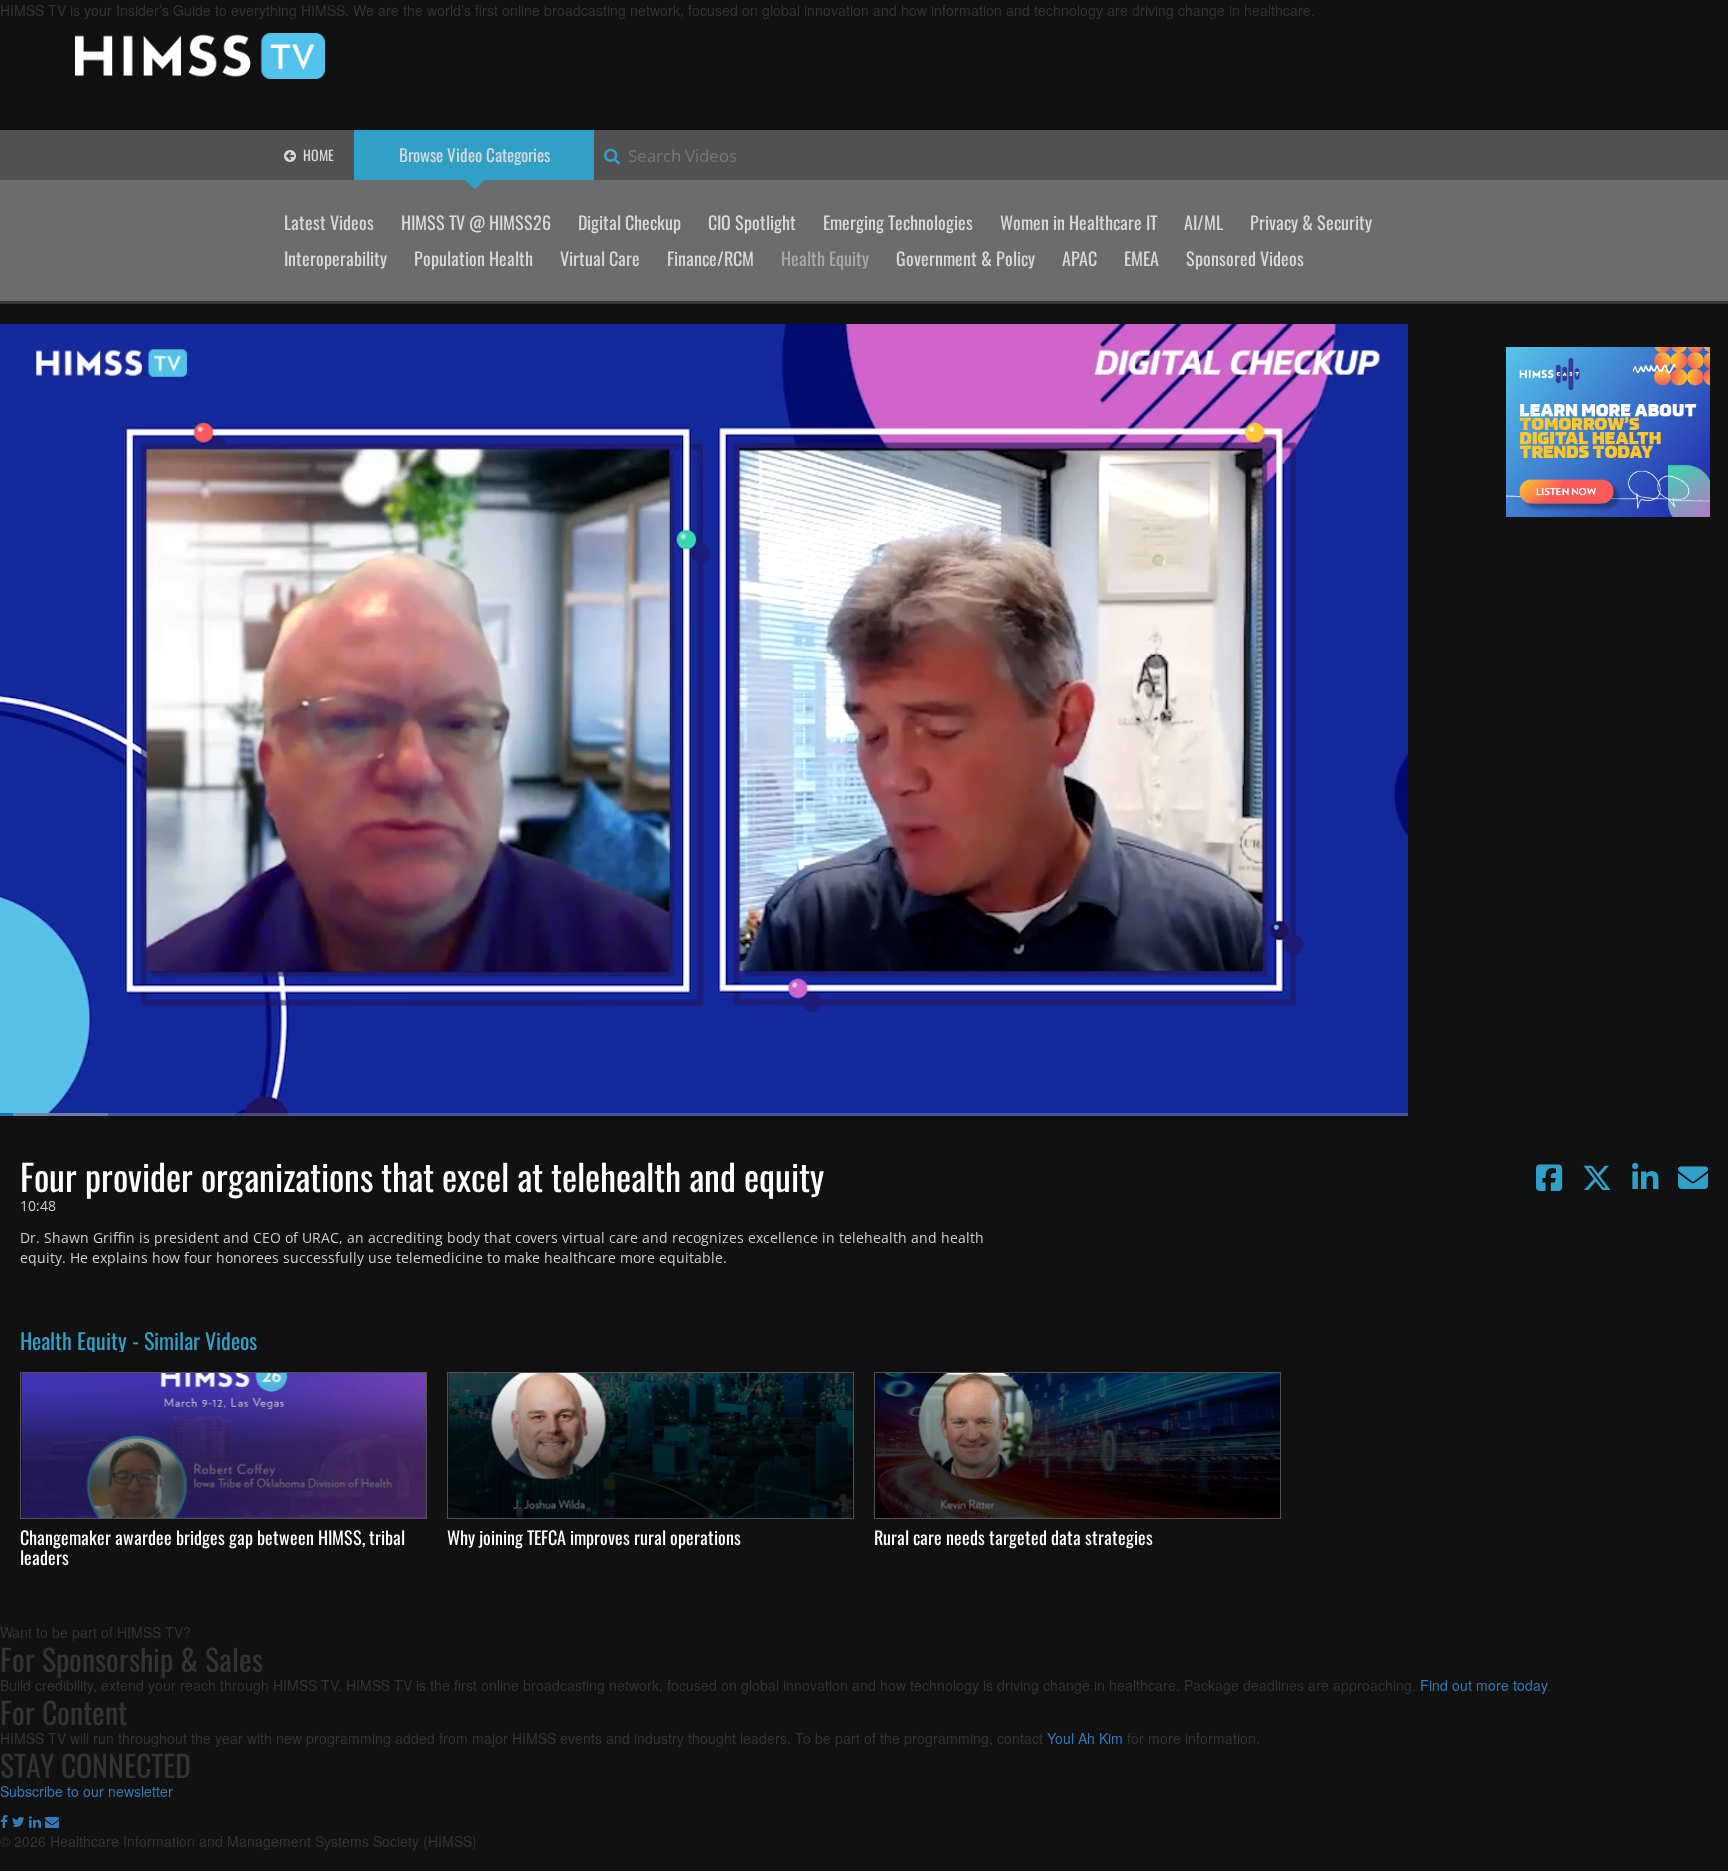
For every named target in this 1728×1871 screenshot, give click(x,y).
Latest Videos (329, 222)
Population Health (473, 258)
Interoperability (335, 258)
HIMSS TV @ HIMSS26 (476, 222)
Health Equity (825, 258)
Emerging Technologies (898, 222)
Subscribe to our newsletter (86, 1791)
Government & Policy (965, 258)
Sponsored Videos (1245, 258)
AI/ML (1203, 222)
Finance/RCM (710, 258)
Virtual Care (600, 258)
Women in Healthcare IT (1078, 222)
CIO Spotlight (752, 222)
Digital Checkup (629, 222)
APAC (1079, 258)
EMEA (1141, 258)
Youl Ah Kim (1085, 1738)
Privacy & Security (1311, 222)
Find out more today (1483, 1685)
